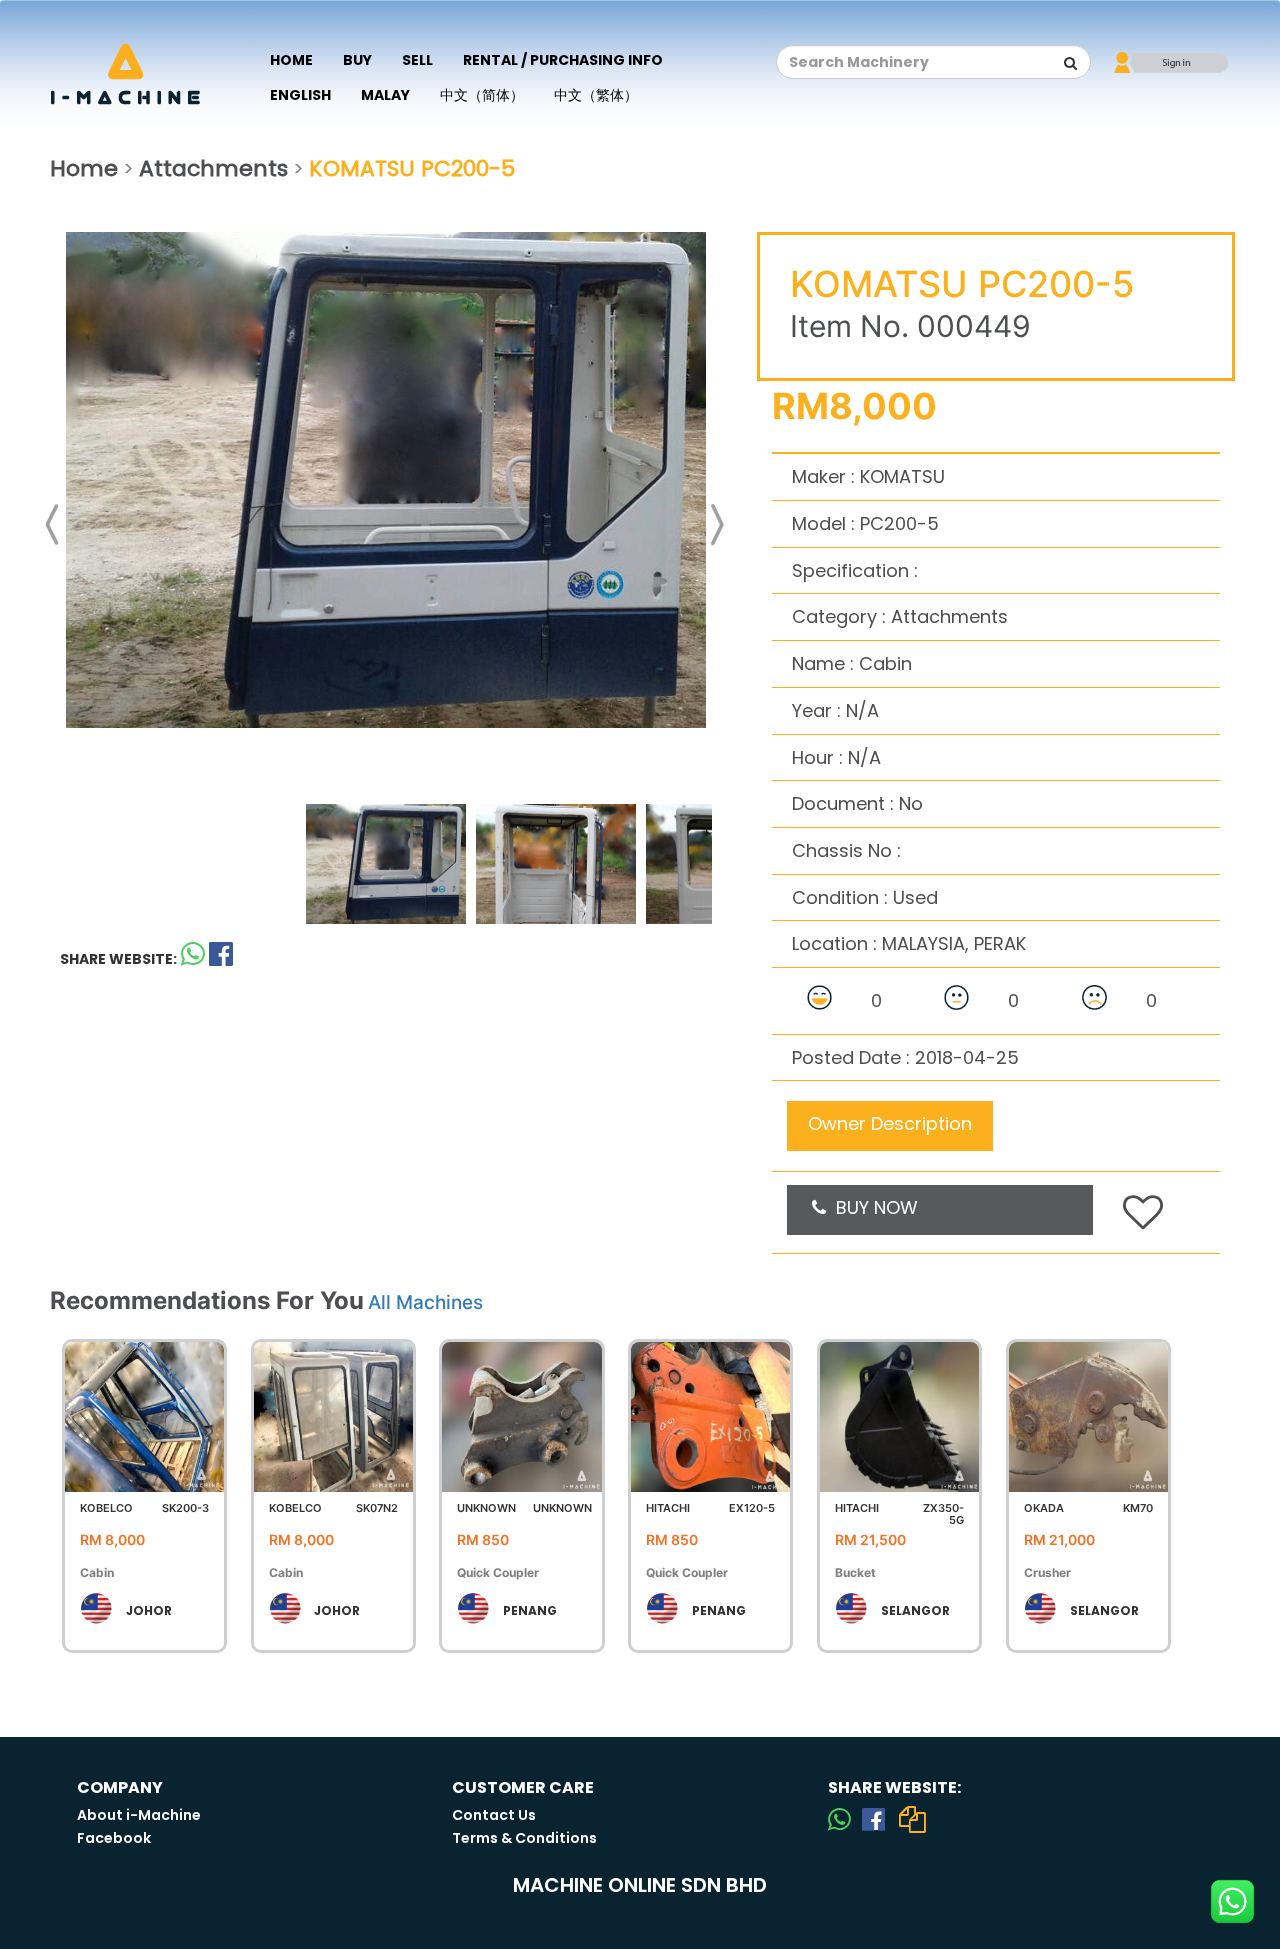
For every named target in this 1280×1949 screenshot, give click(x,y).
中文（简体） (482, 95)
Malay (385, 95)
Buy (357, 60)
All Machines (425, 1302)
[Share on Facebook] (873, 1819)
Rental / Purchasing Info (563, 60)
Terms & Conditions (524, 1838)
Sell (417, 60)
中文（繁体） (596, 95)
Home (291, 60)
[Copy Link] (912, 1819)
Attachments (213, 168)
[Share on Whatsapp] (193, 958)
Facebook (114, 1838)
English (300, 95)
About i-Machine (139, 1815)
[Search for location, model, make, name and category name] (1071, 63)
